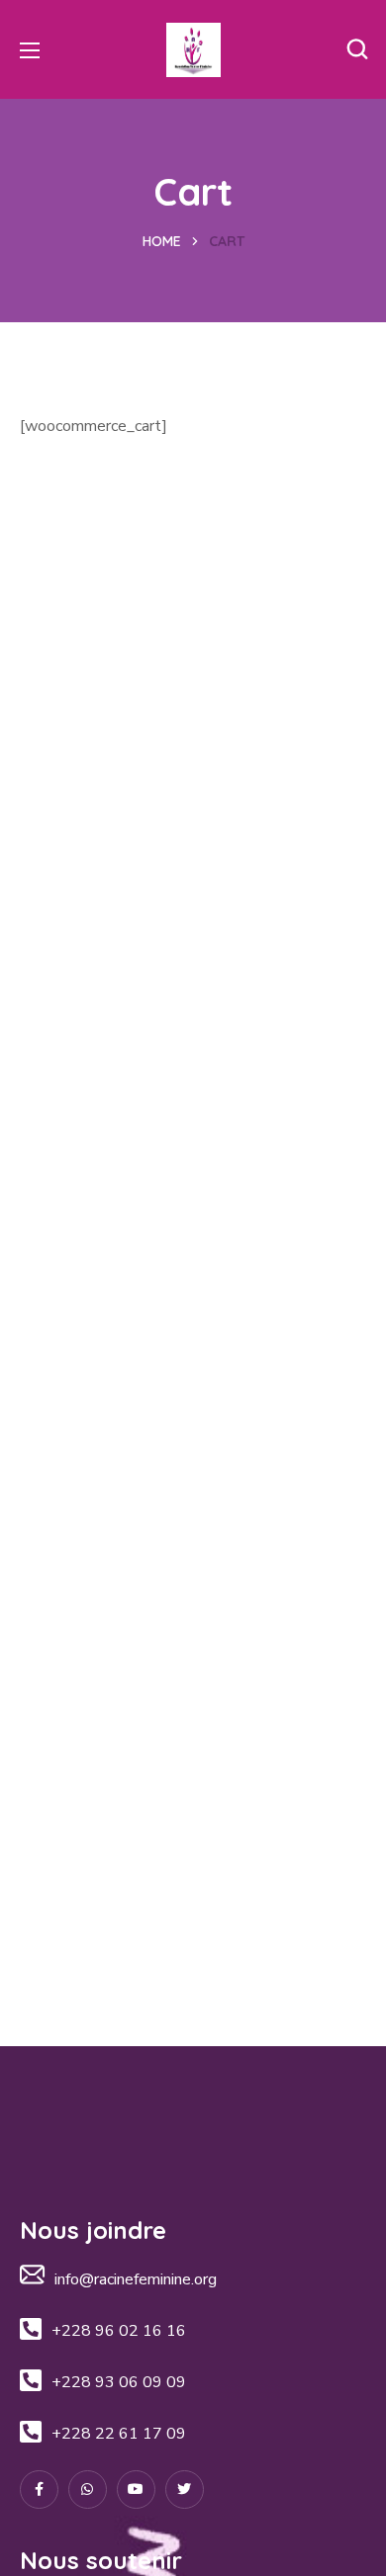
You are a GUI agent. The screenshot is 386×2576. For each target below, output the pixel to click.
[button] (357, 49)
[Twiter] (185, 2490)
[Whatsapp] (88, 2490)
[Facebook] (39, 2490)
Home (162, 241)
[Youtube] (136, 2490)
